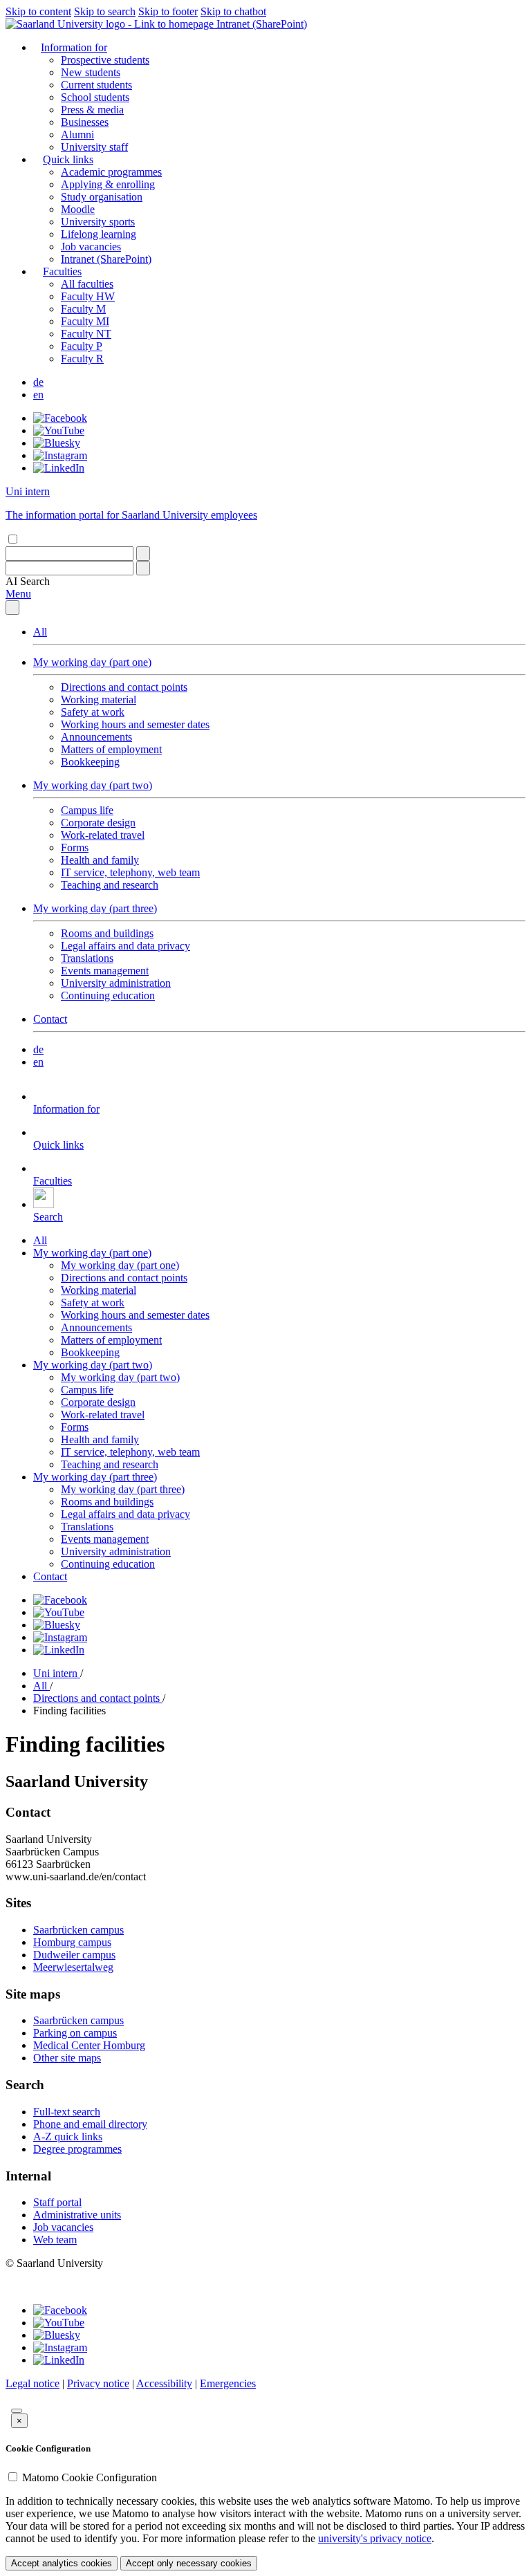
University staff (94, 147)
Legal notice (32, 2383)
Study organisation (102, 197)
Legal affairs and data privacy (125, 946)
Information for (74, 47)
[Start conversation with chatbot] (17, 2411)
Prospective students (105, 60)
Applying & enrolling (108, 184)
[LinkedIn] (59, 468)
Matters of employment (111, 749)
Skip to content (38, 11)
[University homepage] (111, 24)
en (38, 395)
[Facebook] (60, 418)
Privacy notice (98, 2383)
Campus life (87, 810)
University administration (116, 983)
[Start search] (143, 554)
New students (91, 72)
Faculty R (82, 359)
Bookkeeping (90, 762)
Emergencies (228, 2383)
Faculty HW (88, 296)
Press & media (92, 110)
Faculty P (82, 346)
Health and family (100, 860)
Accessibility (164, 2383)
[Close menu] (12, 608)
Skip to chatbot (233, 11)
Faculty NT (86, 334)
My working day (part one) (92, 662)
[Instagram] (60, 455)
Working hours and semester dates (135, 724)
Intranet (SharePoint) (262, 24)
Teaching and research (110, 885)
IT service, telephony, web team (130, 872)
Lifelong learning (99, 234)
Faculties (62, 271)
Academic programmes (111, 172)
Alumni (77, 135)
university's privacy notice (375, 2538)
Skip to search (105, 11)
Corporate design (98, 823)
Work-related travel (103, 835)
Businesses (85, 122)
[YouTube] (59, 430)
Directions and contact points (124, 687)
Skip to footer (168, 11)
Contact (50, 1019)
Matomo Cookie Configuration (90, 2477)
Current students (96, 85)
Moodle (78, 209)
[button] (28, 581)
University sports (98, 222)
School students (95, 97)
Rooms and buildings (107, 933)
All (40, 632)
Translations (87, 958)
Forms (75, 847)
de (38, 382)
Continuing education (108, 995)
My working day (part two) (93, 785)
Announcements (96, 737)
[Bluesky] (57, 443)
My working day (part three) (95, 908)
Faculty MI (85, 321)
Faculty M (83, 309)
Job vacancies (91, 247)
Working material (99, 699)
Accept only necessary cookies (189, 2563)
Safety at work (93, 712)
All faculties (87, 284)
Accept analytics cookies (62, 2563)
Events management (105, 971)
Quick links (68, 159)
